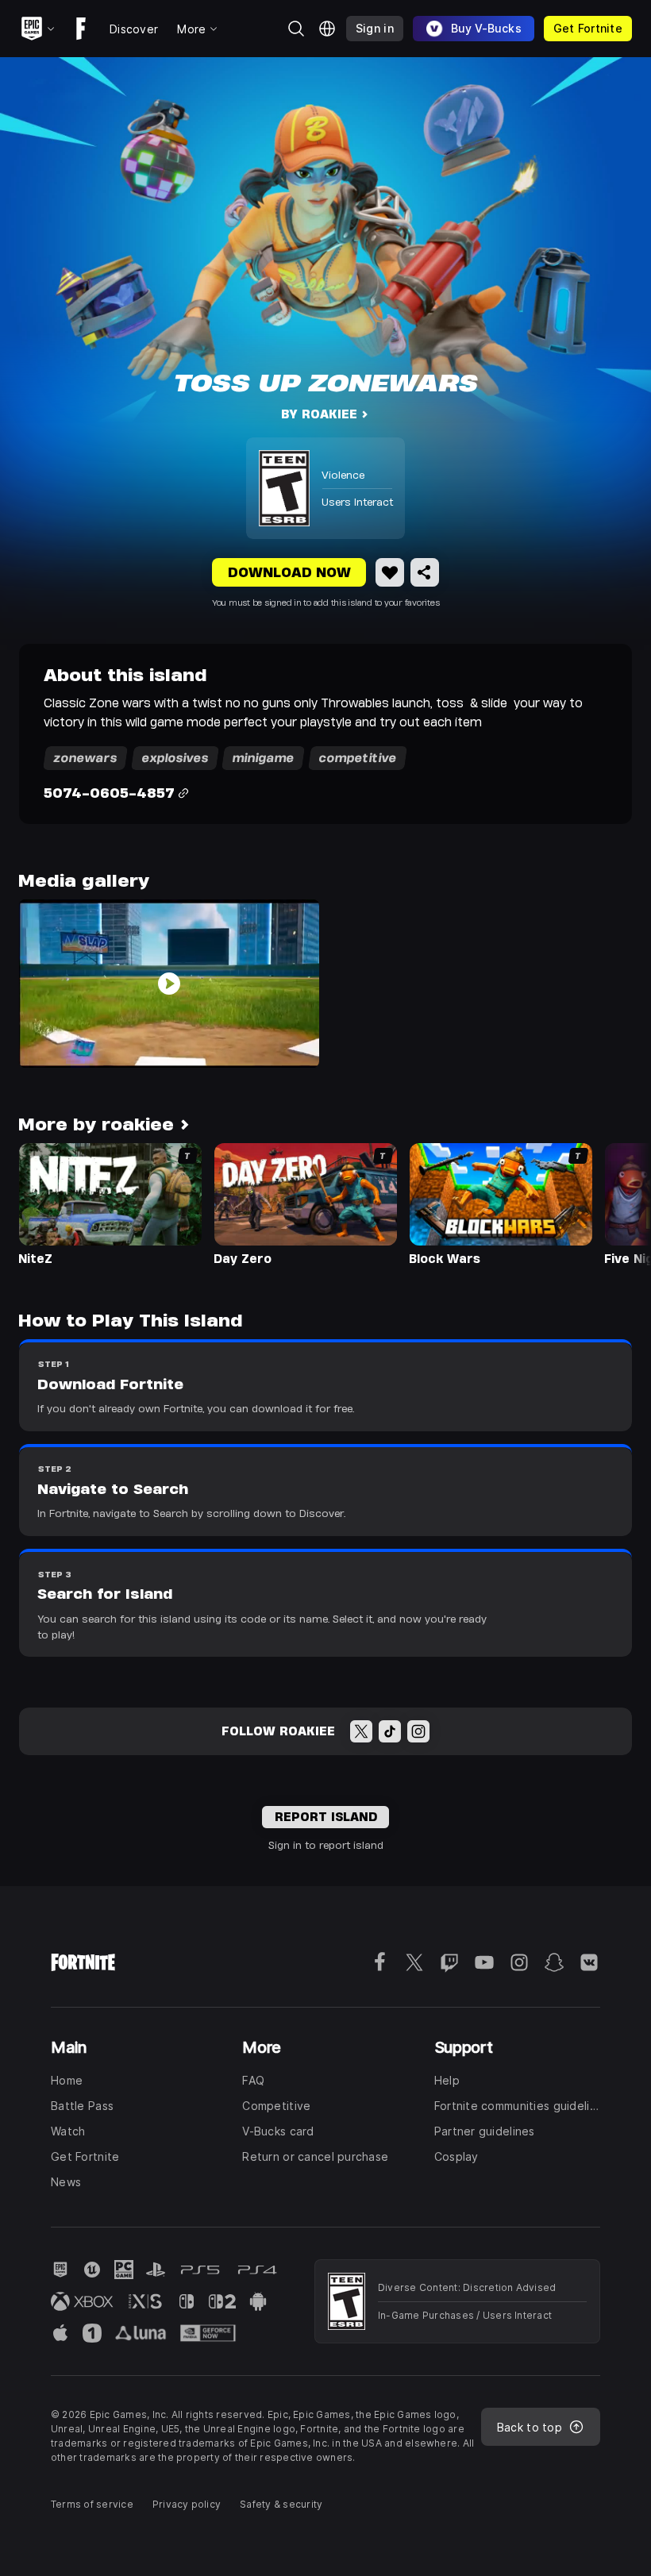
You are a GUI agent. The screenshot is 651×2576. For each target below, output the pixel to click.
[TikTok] (390, 1731)
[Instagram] (418, 1731)
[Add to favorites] (390, 572)
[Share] (425, 572)
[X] (361, 1731)
